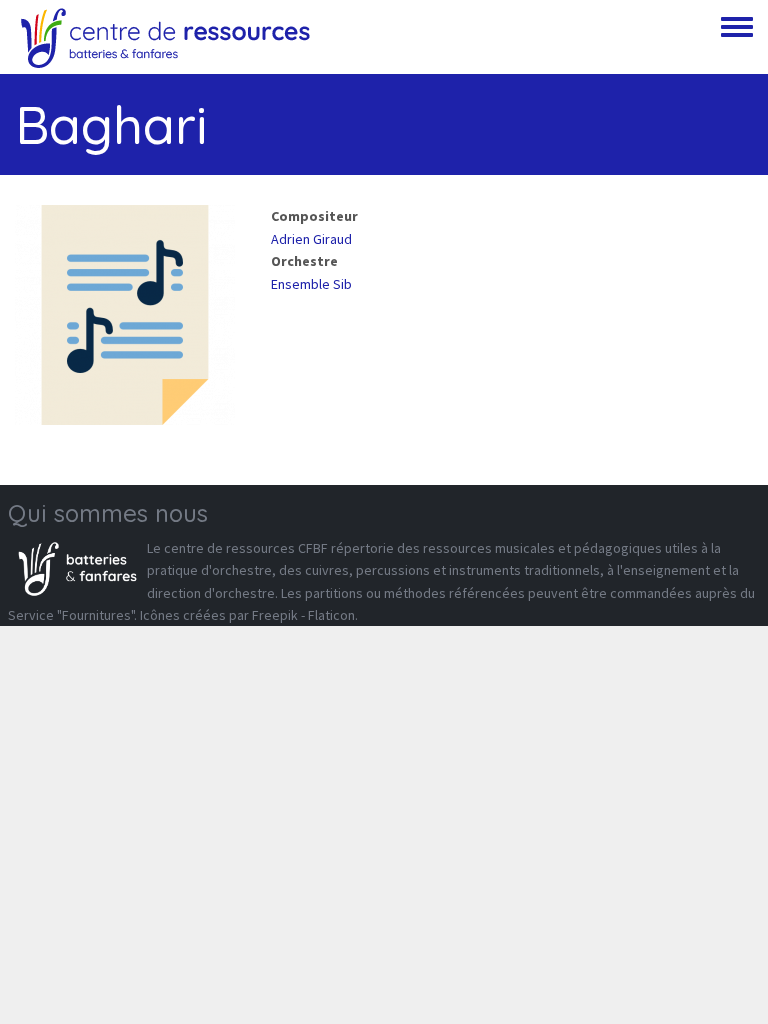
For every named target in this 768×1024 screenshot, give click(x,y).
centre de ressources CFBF (246, 548)
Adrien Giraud (311, 239)
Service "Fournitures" (71, 615)
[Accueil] (165, 37)
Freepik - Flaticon (303, 615)
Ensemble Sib (311, 284)
